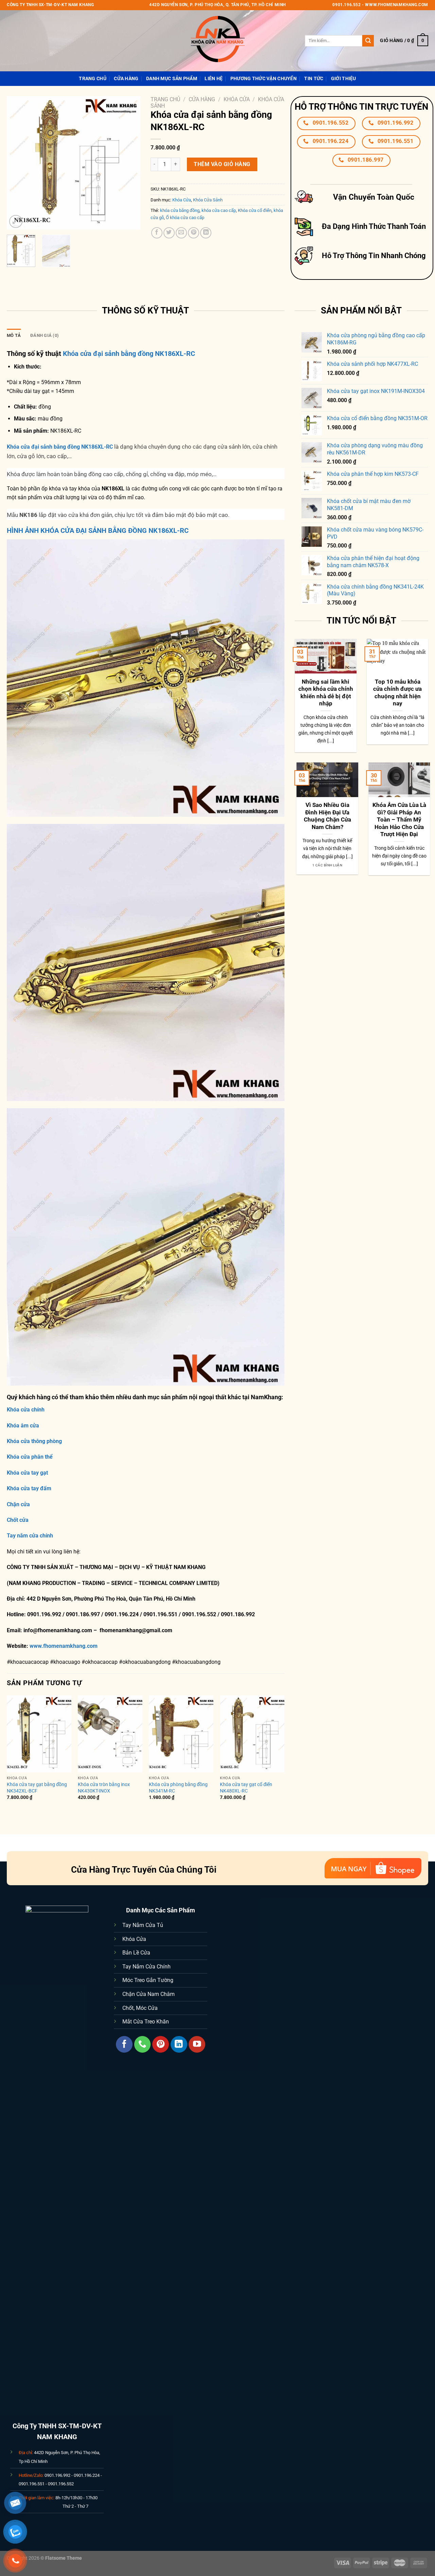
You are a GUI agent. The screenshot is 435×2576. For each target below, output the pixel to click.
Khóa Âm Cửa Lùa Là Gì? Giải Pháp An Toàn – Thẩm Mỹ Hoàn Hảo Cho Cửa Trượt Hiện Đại (318, 820)
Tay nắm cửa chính (30, 1536)
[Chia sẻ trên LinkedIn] (206, 233)
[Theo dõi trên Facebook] (124, 2044)
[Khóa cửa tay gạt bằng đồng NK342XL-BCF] (39, 1734)
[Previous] (18, 163)
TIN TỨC (314, 79)
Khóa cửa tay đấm (29, 1488)
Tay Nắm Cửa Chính (146, 1967)
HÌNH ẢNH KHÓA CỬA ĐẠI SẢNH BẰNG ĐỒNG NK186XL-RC (98, 530)
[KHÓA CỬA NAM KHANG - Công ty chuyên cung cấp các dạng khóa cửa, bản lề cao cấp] (217, 41)
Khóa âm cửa (23, 1426)
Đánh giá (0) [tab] (45, 335)
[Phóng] (16, 222)
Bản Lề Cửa (136, 1953)
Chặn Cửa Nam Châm (149, 1994)
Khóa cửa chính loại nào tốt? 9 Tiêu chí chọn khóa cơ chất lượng (360, 693)
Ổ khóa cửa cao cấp (185, 218)
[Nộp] (368, 41)
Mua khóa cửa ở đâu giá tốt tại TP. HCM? (390, 809)
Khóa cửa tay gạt (27, 1473)
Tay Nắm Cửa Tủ (143, 1925)
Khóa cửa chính (26, 1410)
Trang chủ (165, 99)
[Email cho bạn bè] (181, 233)
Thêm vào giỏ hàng (222, 164)
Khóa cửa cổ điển (255, 210)
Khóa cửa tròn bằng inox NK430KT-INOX (104, 1788)
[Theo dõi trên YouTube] (197, 2044)
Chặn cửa (18, 1504)
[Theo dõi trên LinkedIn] (179, 2044)
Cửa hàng (126, 79)
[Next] (129, 163)
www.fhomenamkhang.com (65, 1646)
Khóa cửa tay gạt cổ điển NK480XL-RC (246, 1788)
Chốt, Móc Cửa (140, 2008)
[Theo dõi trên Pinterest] (161, 2044)
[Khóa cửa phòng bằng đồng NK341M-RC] (181, 1734)
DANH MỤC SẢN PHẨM (172, 79)
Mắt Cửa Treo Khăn (146, 2022)
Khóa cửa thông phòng (34, 1441)
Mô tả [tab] (14, 335)
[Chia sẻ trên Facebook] (157, 233)
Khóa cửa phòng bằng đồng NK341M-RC (178, 1788)
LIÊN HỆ (214, 79)
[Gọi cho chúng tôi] (143, 2044)
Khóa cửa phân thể (30, 1457)
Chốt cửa (18, 1520)
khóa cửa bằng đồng (180, 210)
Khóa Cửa (237, 99)
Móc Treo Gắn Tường (148, 1980)
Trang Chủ (93, 79)
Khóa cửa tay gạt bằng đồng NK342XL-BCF (37, 1788)
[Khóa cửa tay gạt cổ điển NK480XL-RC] (252, 1734)
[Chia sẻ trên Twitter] (169, 233)
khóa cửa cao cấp (219, 210)
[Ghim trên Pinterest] (194, 233)
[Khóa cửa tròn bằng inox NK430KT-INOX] (110, 1734)
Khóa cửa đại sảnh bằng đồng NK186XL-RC (129, 354)
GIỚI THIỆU (344, 79)
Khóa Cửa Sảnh (208, 200)
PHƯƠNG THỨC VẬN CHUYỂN (264, 79)
